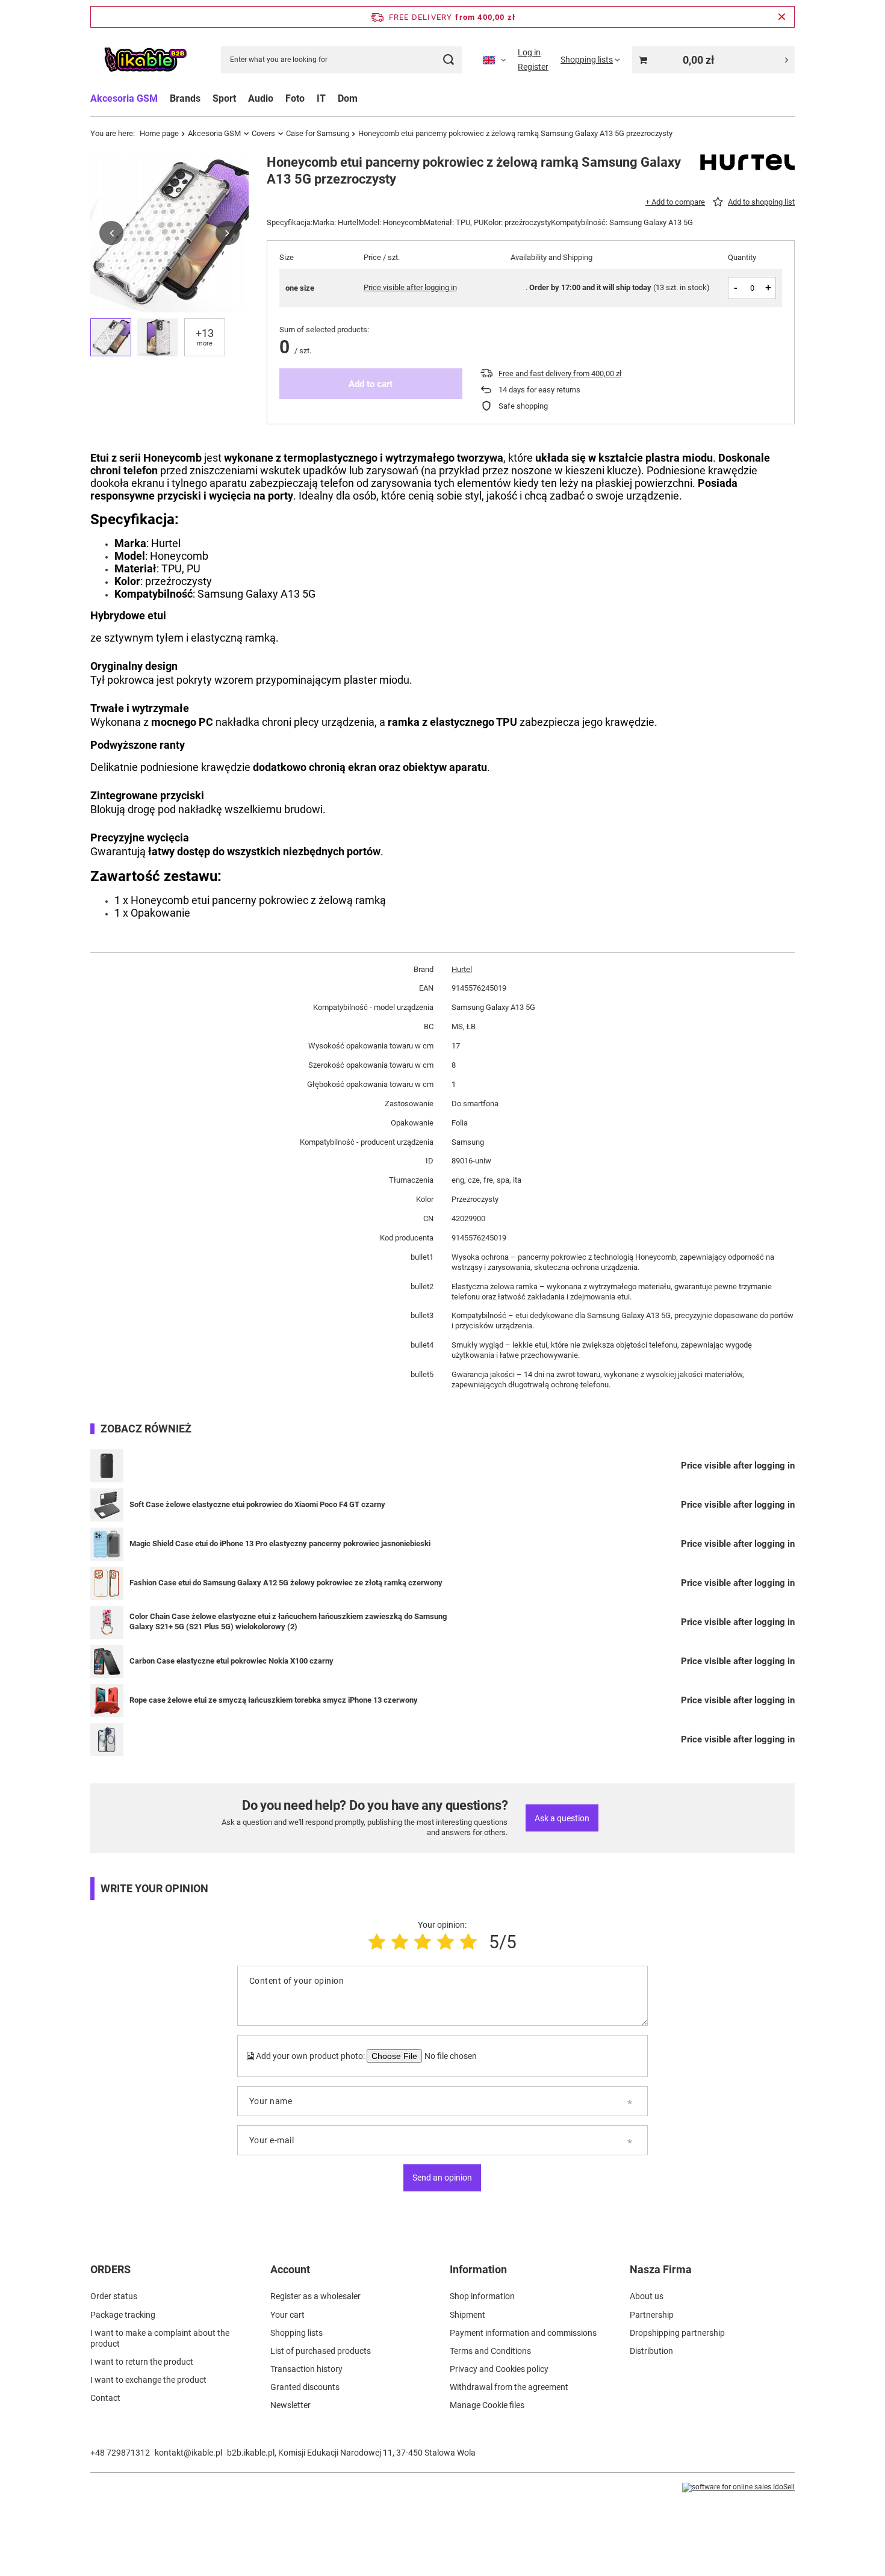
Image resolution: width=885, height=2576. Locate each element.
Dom (348, 98)
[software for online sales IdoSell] (738, 2488)
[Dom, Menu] (364, 98)
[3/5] (423, 1942)
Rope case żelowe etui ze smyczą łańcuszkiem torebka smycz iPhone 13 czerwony (274, 1700)
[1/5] (377, 1942)
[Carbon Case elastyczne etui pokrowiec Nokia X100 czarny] (107, 1661)
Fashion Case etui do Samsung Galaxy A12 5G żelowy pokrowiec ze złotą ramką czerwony (286, 1583)
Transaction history (306, 2369)
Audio (261, 98)
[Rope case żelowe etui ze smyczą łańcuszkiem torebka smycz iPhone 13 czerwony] (107, 1701)
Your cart (287, 2315)
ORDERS (110, 2269)
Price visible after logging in (410, 287)
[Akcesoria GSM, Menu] (164, 98)
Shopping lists (297, 2333)
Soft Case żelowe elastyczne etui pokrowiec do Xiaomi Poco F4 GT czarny (257, 1504)
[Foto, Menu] (311, 98)
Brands (185, 98)
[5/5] (468, 1942)
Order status (114, 2296)
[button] (111, 233)
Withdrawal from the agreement (509, 2387)
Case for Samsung (318, 133)
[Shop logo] (145, 60)
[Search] (448, 60)
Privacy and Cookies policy (499, 2369)
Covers (263, 133)
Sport (224, 98)
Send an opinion (442, 2178)
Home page (159, 133)
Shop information (482, 2296)
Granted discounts (305, 2387)
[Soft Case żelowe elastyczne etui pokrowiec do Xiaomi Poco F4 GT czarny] (107, 1505)
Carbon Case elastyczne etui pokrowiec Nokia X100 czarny (231, 1661)
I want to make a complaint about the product (160, 2338)
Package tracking (123, 2315)
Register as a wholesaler (315, 2296)
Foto (295, 98)
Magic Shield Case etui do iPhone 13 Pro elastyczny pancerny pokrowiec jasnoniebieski (280, 1543)
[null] (107, 1466)
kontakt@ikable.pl (188, 2453)
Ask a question (562, 1818)
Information (478, 2269)
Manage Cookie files (487, 2405)
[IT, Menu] (332, 98)
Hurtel (462, 969)
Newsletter (290, 2405)
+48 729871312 (120, 2453)
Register (533, 67)
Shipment (467, 2315)
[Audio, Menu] (279, 98)
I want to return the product (142, 2362)
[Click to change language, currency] (494, 60)
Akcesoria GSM (124, 98)
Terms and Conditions (490, 2351)
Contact (105, 2398)
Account (290, 2269)
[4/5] (446, 1942)
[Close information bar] (782, 17)
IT (321, 98)
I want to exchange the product (148, 2380)
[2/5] (400, 1942)
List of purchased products (321, 2351)
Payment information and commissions (523, 2333)
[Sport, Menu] (242, 98)
